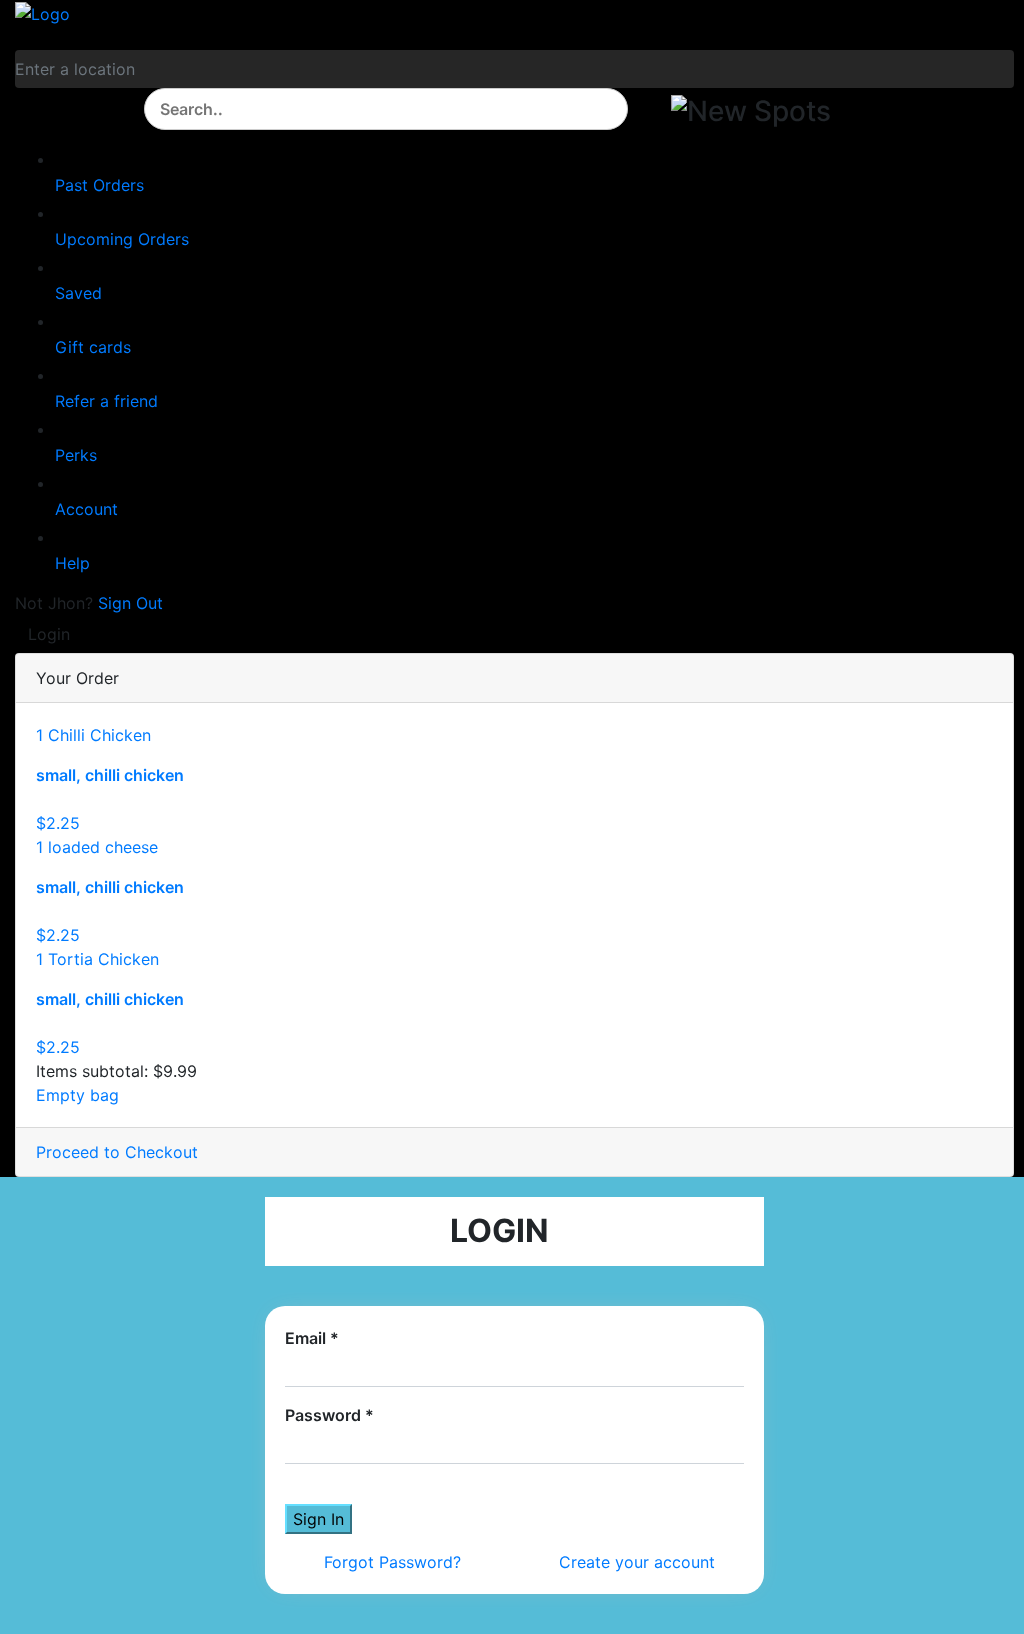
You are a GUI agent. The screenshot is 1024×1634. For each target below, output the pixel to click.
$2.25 (58, 823)
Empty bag (77, 1095)
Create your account (637, 1562)
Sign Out (130, 603)
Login (51, 634)
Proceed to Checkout (117, 1152)
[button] (757, 116)
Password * (329, 1415)
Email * (312, 1338)
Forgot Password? (392, 1562)
